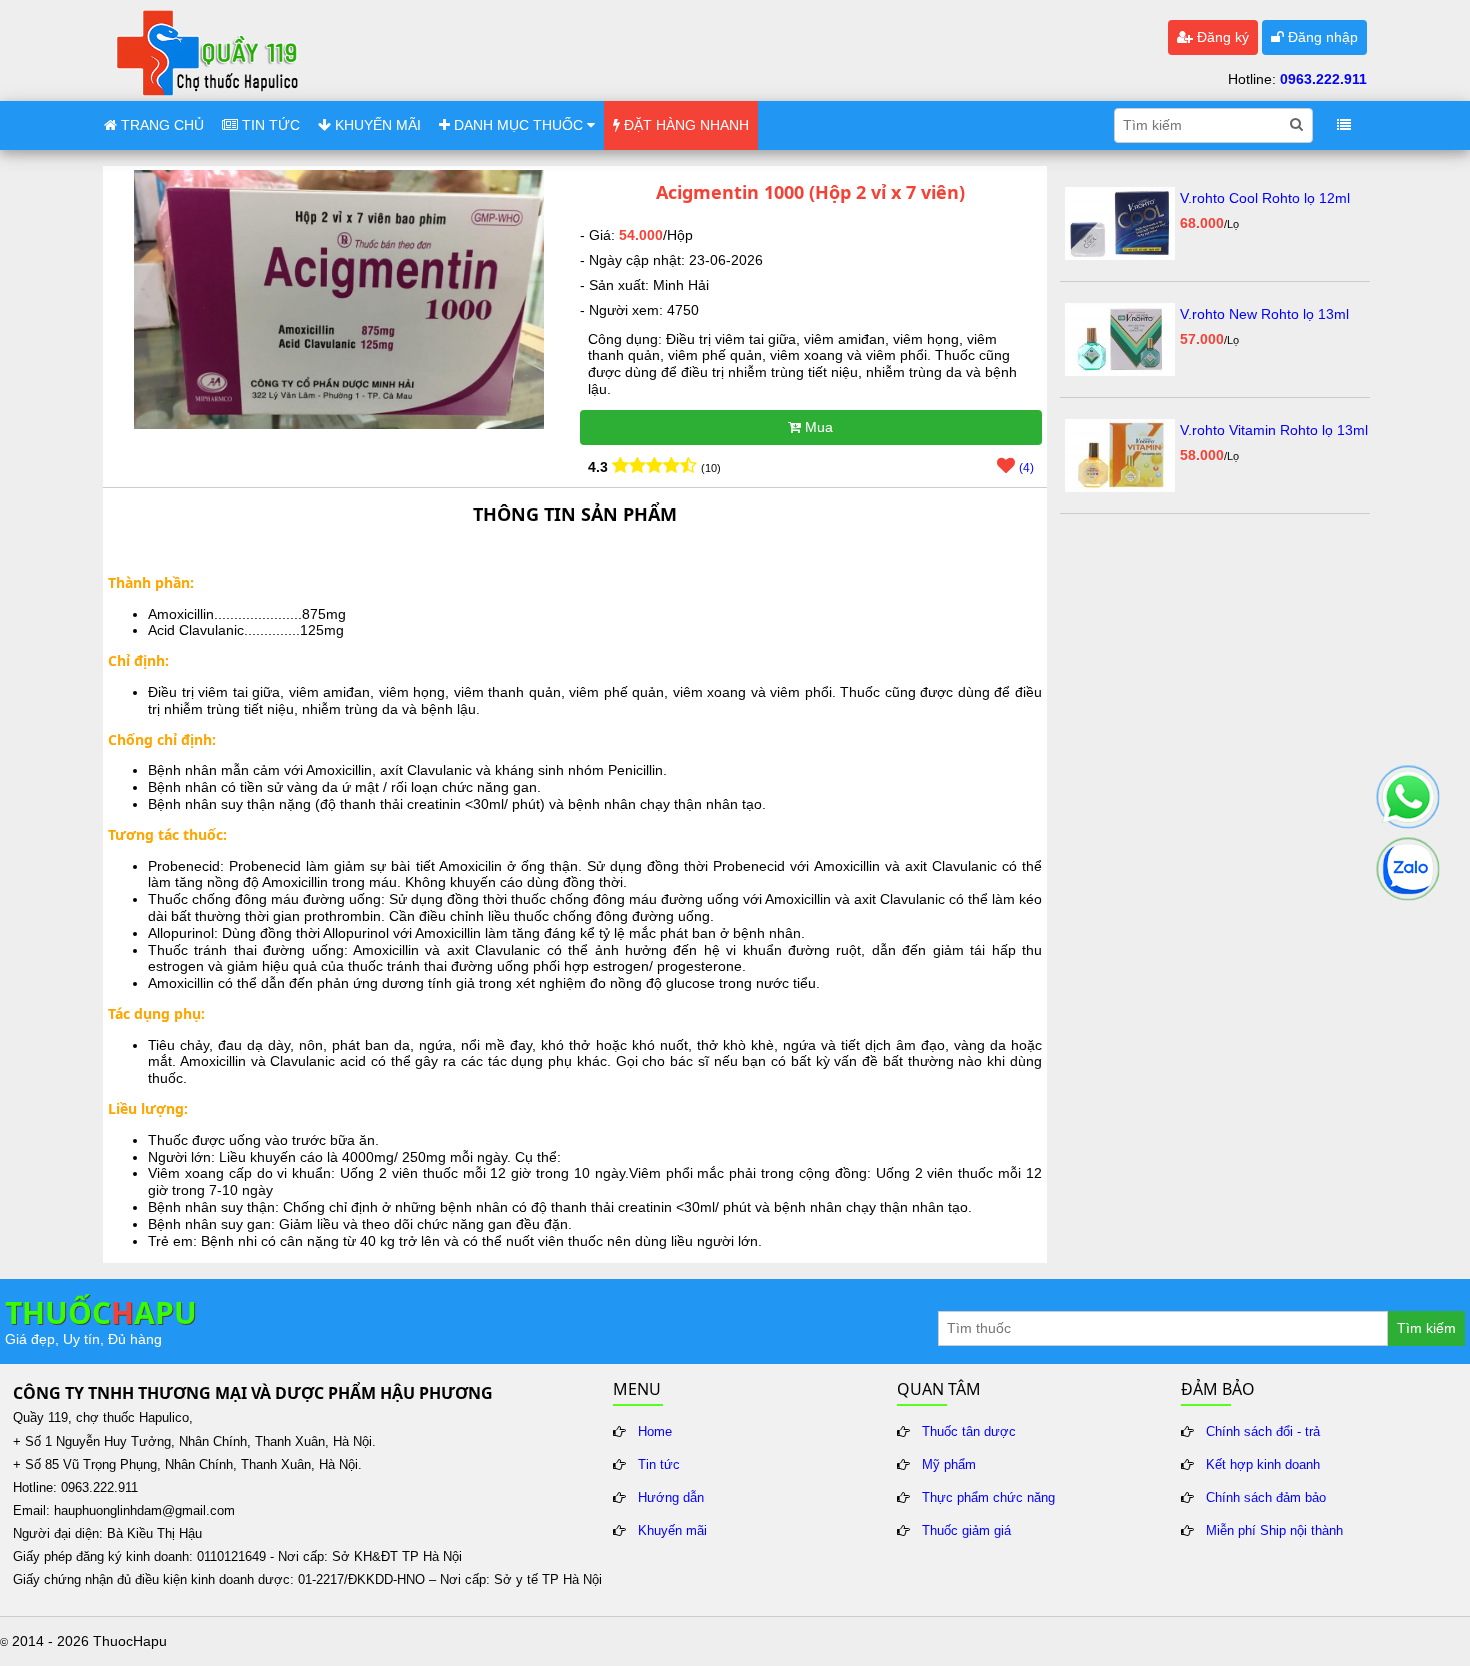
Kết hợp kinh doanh (1263, 1465)
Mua (817, 427)
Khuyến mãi (672, 1531)
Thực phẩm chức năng (988, 1498)
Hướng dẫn (671, 1498)
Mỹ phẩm (949, 1465)
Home (655, 1432)
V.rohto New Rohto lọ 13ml (1264, 314)
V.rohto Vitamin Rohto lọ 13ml (1274, 430)
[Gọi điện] (1408, 797)
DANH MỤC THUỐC (518, 125)
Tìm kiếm (1426, 1328)
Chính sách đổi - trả (1263, 1432)
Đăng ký (1221, 37)
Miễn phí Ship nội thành (1274, 1531)
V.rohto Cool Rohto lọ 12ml (1265, 198)
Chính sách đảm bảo (1266, 1498)
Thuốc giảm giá (966, 1531)
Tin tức (659, 1465)
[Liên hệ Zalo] (1408, 869)
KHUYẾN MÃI (376, 125)
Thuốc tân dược (969, 1432)
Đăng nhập (1321, 37)
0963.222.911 (1323, 79)
